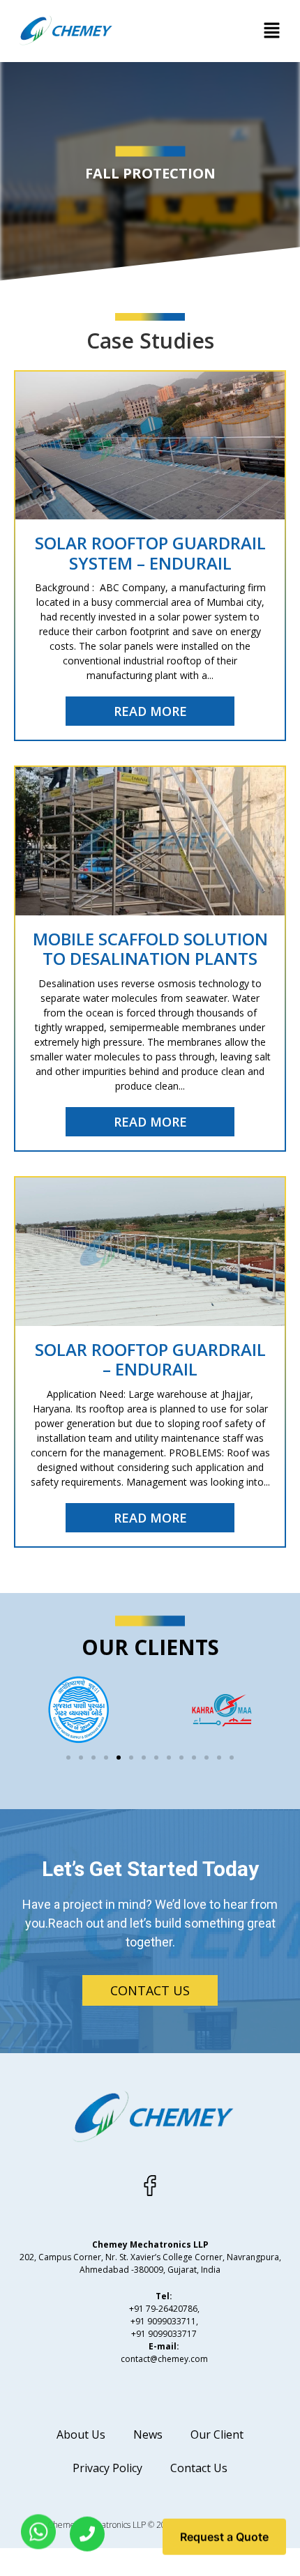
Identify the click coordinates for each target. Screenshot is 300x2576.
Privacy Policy (107, 2468)
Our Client (217, 2434)
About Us (81, 2434)
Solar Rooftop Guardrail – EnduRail (150, 1359)
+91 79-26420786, (164, 2309)
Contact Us (199, 2468)
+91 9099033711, (164, 2321)
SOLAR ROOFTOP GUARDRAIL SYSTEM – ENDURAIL (150, 553)
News (148, 2434)
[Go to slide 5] (119, 1758)
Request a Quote (224, 2540)
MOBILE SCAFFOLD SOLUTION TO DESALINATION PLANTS (150, 949)
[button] (272, 31)
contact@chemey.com (164, 2359)
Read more (150, 711)
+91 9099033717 (164, 2334)
